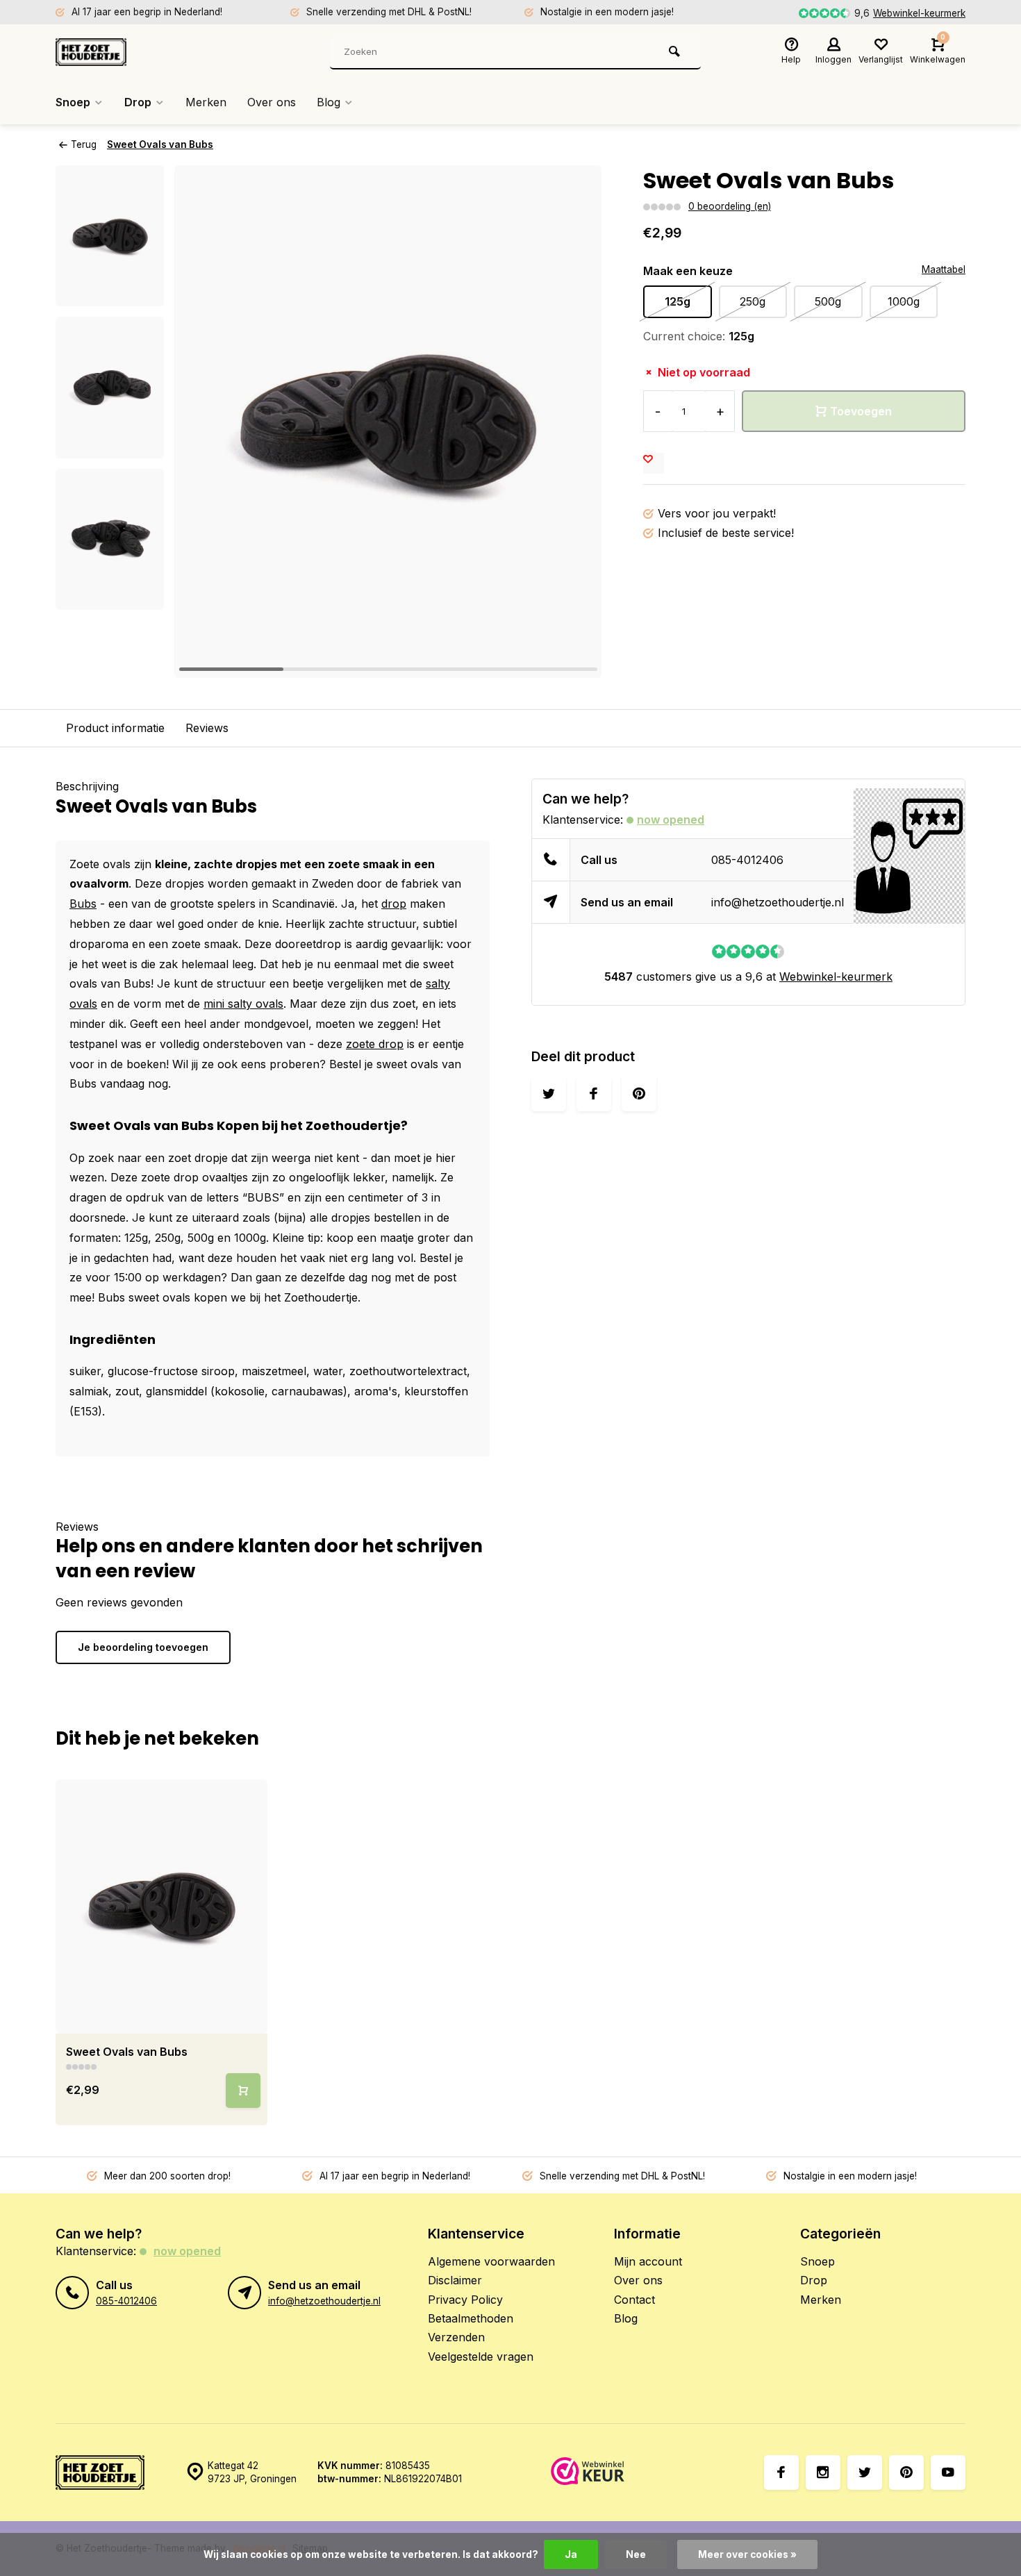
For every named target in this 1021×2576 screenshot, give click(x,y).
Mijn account (648, 2261)
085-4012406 (747, 860)
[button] (110, 597)
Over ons (272, 102)
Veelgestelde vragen (481, 2357)
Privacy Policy (465, 2300)
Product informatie (115, 728)
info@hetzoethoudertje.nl (778, 902)
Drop (138, 102)
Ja (571, 2554)
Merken (206, 102)
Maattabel (944, 269)
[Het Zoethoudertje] (139, 52)
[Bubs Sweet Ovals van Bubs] (161, 1906)
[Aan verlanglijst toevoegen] (654, 463)
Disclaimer (455, 2280)
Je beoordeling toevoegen (143, 1647)
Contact (634, 2300)
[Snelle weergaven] (243, 2091)
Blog (329, 102)
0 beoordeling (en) (730, 206)
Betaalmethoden (471, 2318)
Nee (636, 2554)
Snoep (73, 102)
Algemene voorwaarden (491, 2261)
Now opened (671, 820)
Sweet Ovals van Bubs (160, 144)
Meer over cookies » (747, 2554)
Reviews (207, 728)
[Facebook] (781, 2473)
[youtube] (948, 2473)
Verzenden (456, 2337)
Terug (84, 144)
